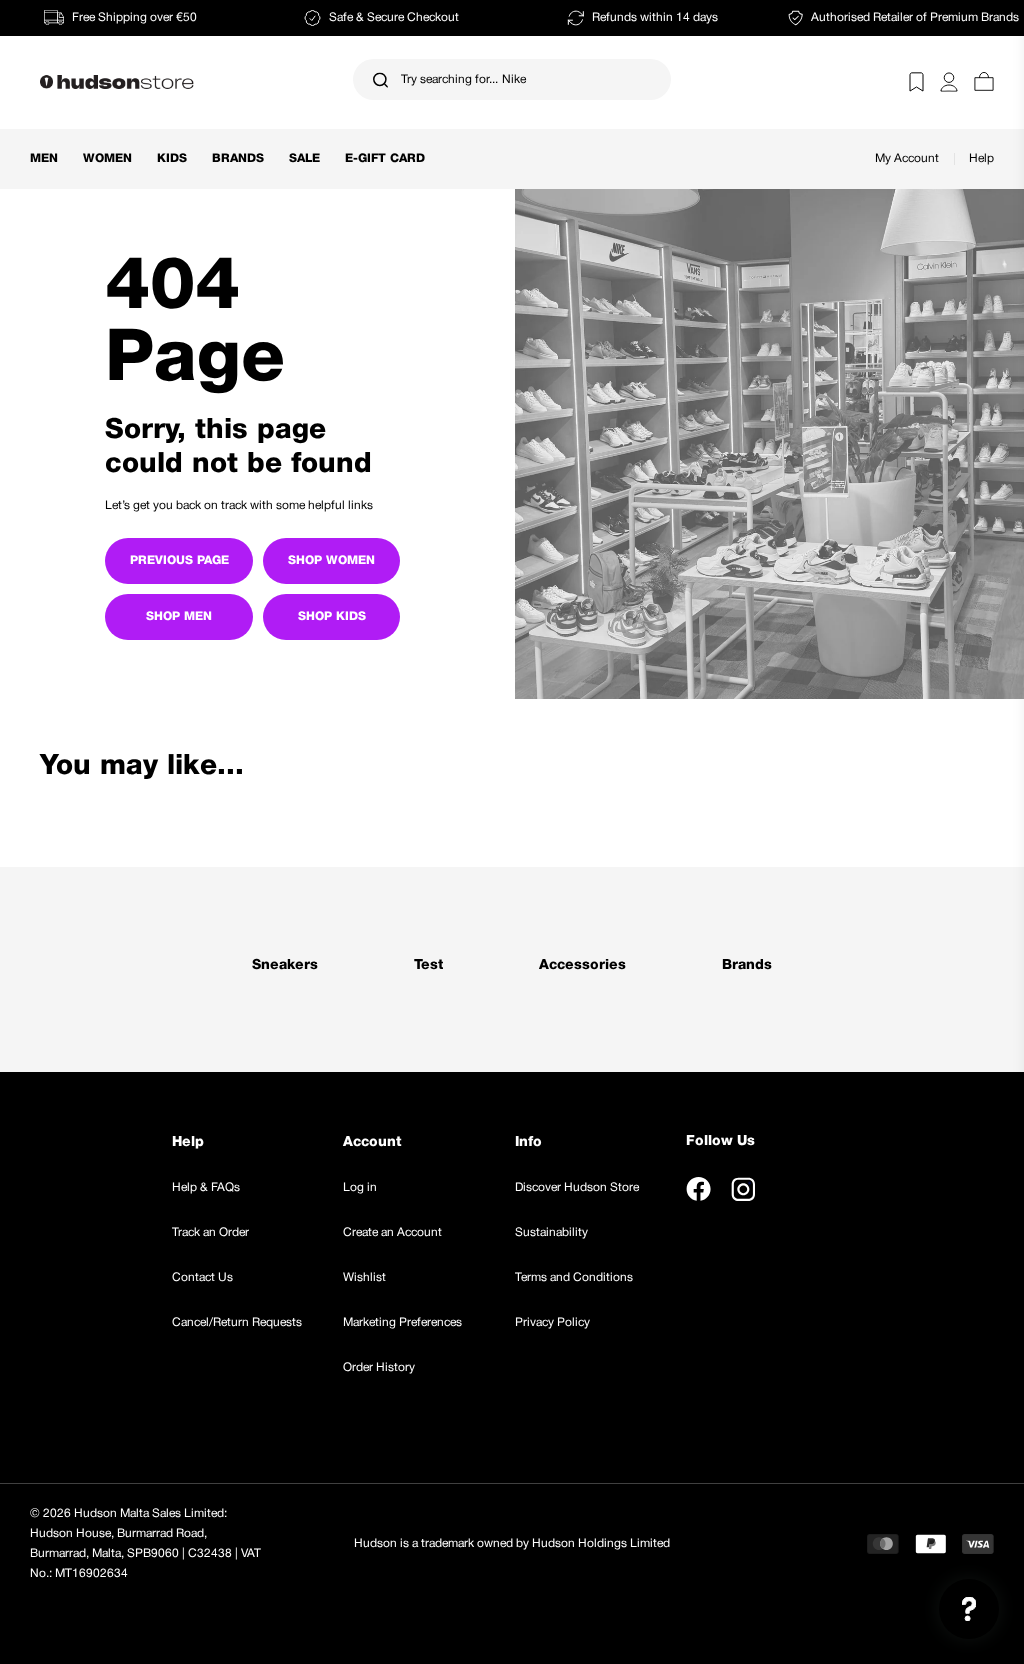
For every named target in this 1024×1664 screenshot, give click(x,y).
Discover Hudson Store (577, 1187)
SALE (304, 158)
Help (981, 158)
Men (44, 158)
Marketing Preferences (402, 1322)
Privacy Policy (552, 1322)
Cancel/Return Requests (237, 1322)
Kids (172, 158)
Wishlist (364, 1277)
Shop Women (331, 560)
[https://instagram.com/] (743, 1189)
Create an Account (392, 1232)
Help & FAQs (206, 1187)
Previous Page (179, 560)
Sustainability (551, 1232)
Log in (360, 1187)
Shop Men (179, 616)
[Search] (380, 79)
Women (107, 158)
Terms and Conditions (574, 1277)
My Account (907, 158)
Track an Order (210, 1232)
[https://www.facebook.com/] (698, 1189)
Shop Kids (332, 616)
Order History (379, 1367)
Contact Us (202, 1277)
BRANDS (238, 158)
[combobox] (512, 79)
